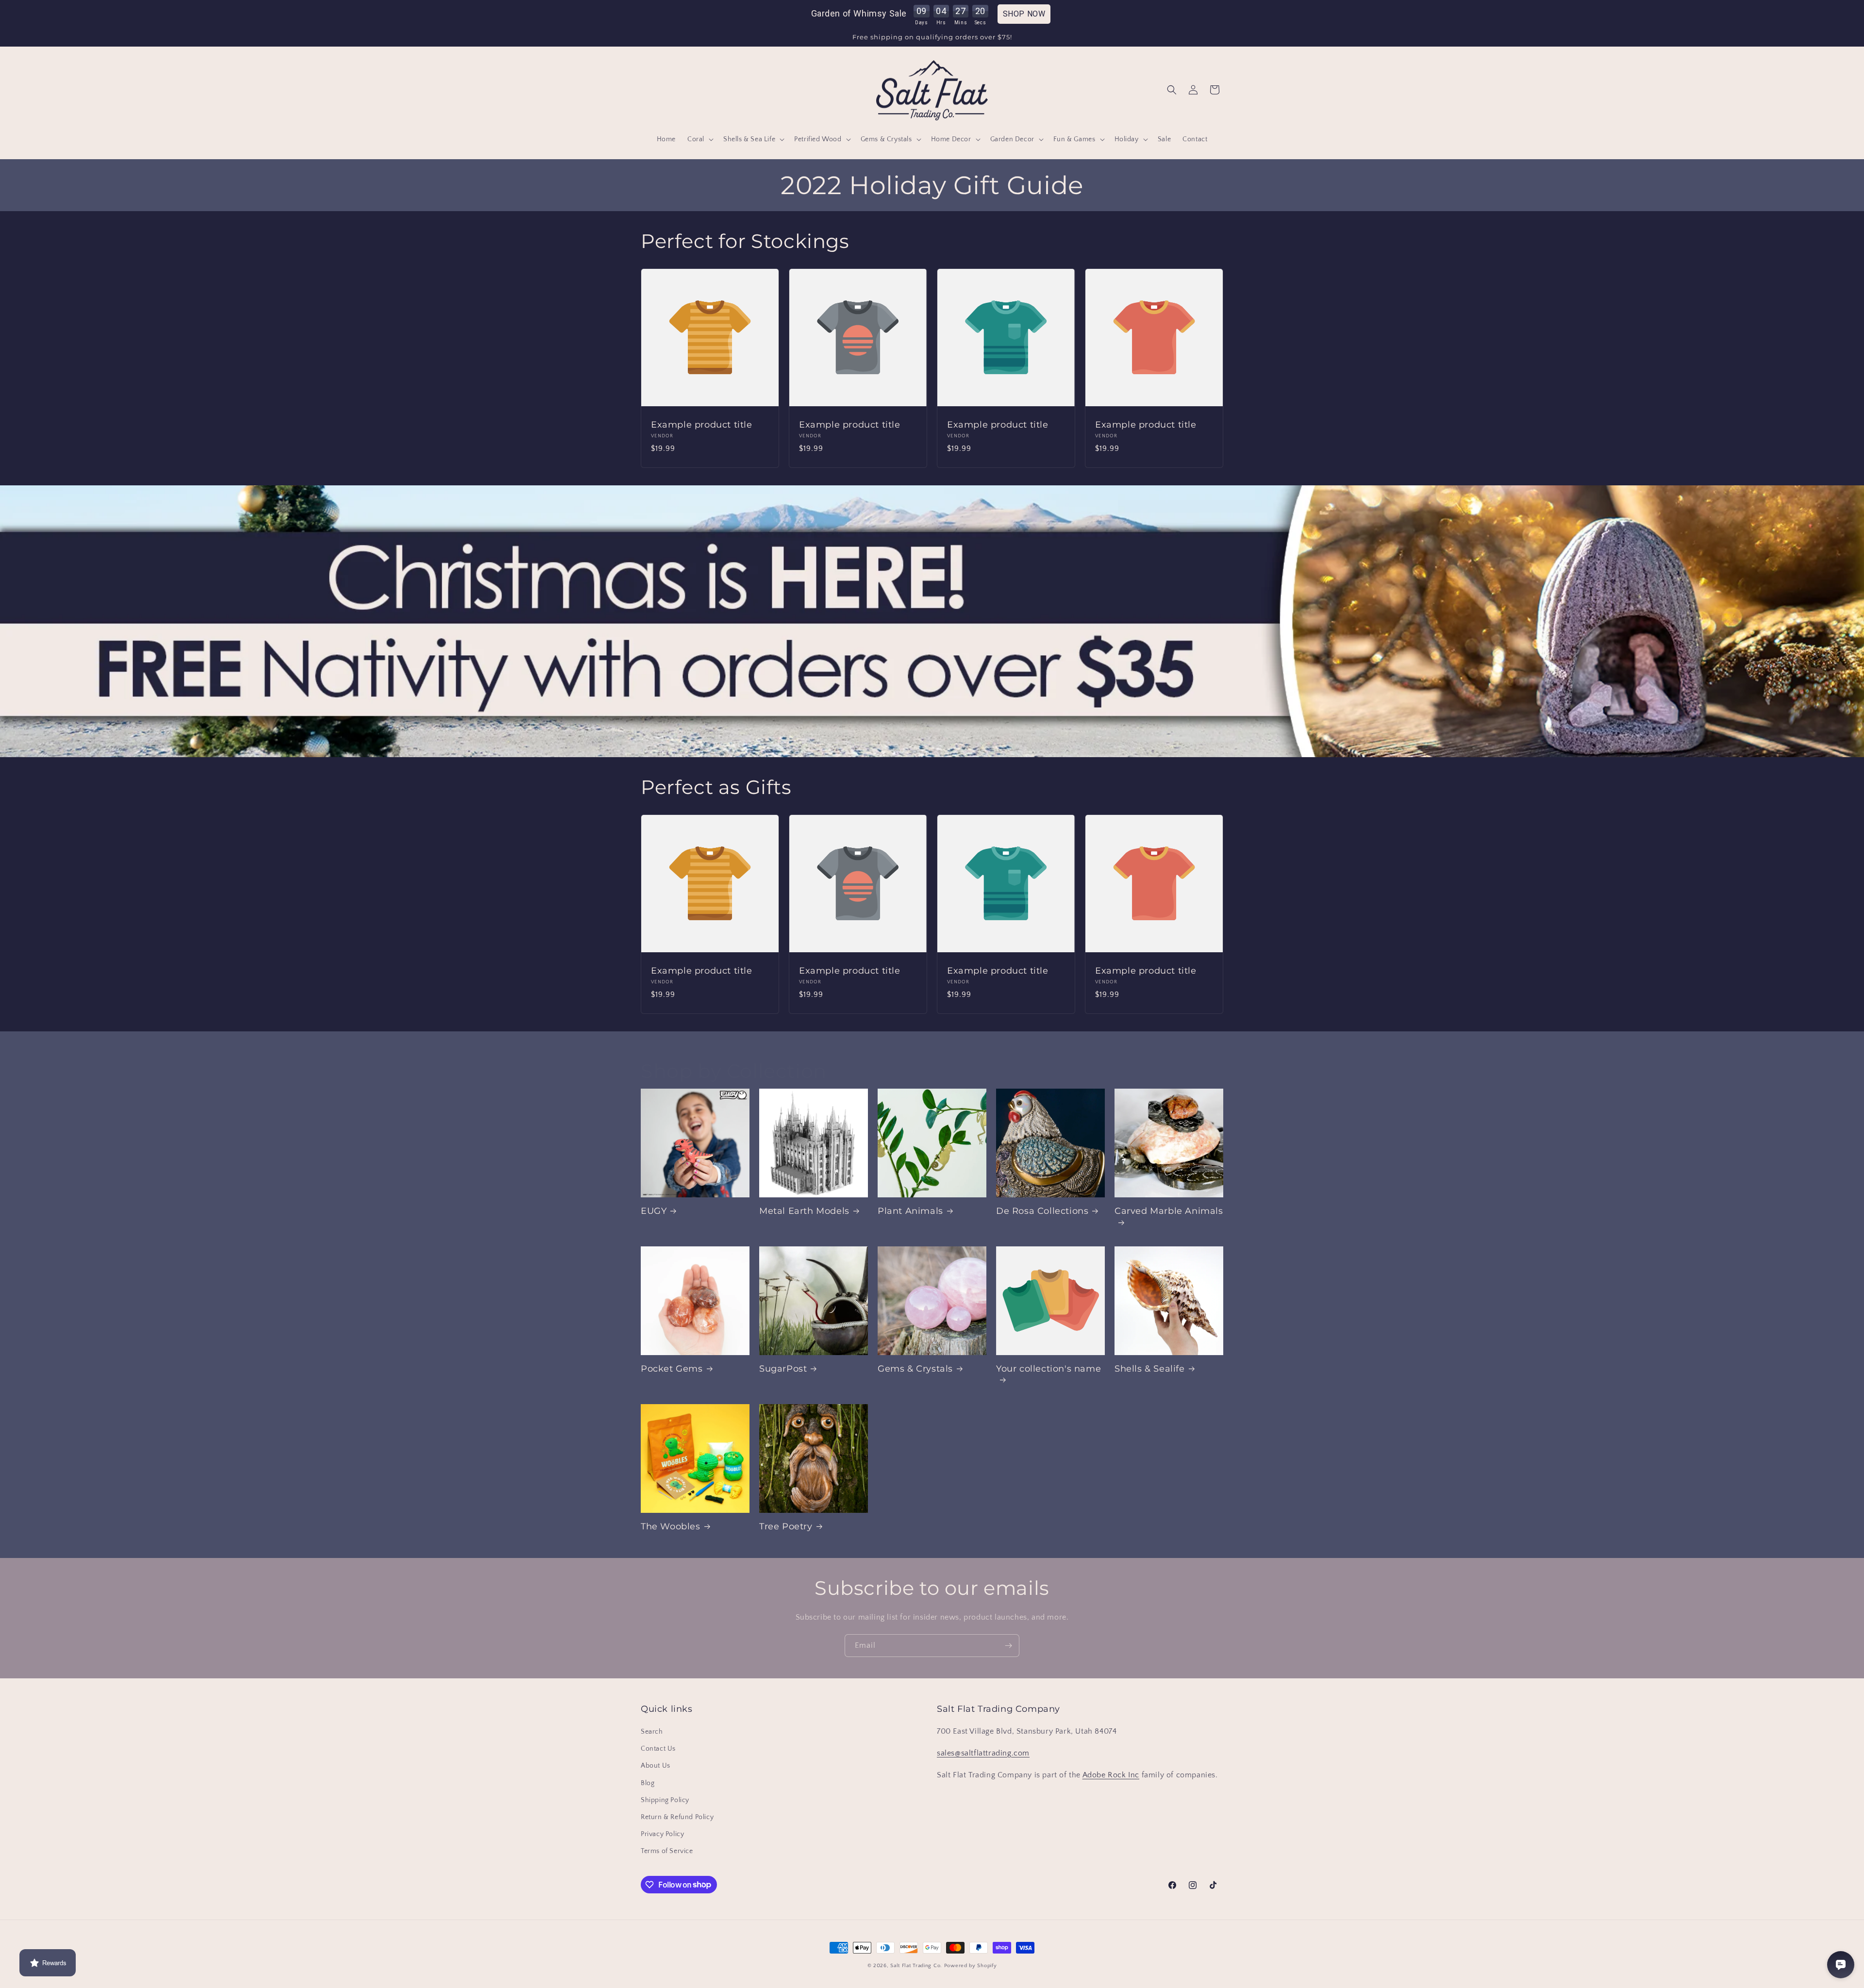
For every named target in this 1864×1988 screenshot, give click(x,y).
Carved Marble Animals (1169, 1211)
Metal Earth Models (804, 1211)
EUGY (654, 1211)
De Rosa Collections (1042, 1211)
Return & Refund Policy (677, 1817)
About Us (656, 1766)
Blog (648, 1783)
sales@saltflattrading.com (983, 1753)
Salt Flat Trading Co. (916, 1966)
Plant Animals (910, 1211)
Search (652, 1732)
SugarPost (783, 1369)
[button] (699, 139)
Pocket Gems (672, 1369)
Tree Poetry (786, 1526)
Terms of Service (667, 1851)
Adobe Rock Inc (1111, 1775)
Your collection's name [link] (1048, 1369)
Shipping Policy (665, 1800)
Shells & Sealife (1150, 1369)
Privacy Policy (662, 1834)
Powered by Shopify (971, 1966)
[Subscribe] (1008, 1646)
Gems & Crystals (915, 1369)
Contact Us (658, 1749)
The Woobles (671, 1526)
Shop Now (1024, 14)
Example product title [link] (702, 425)
